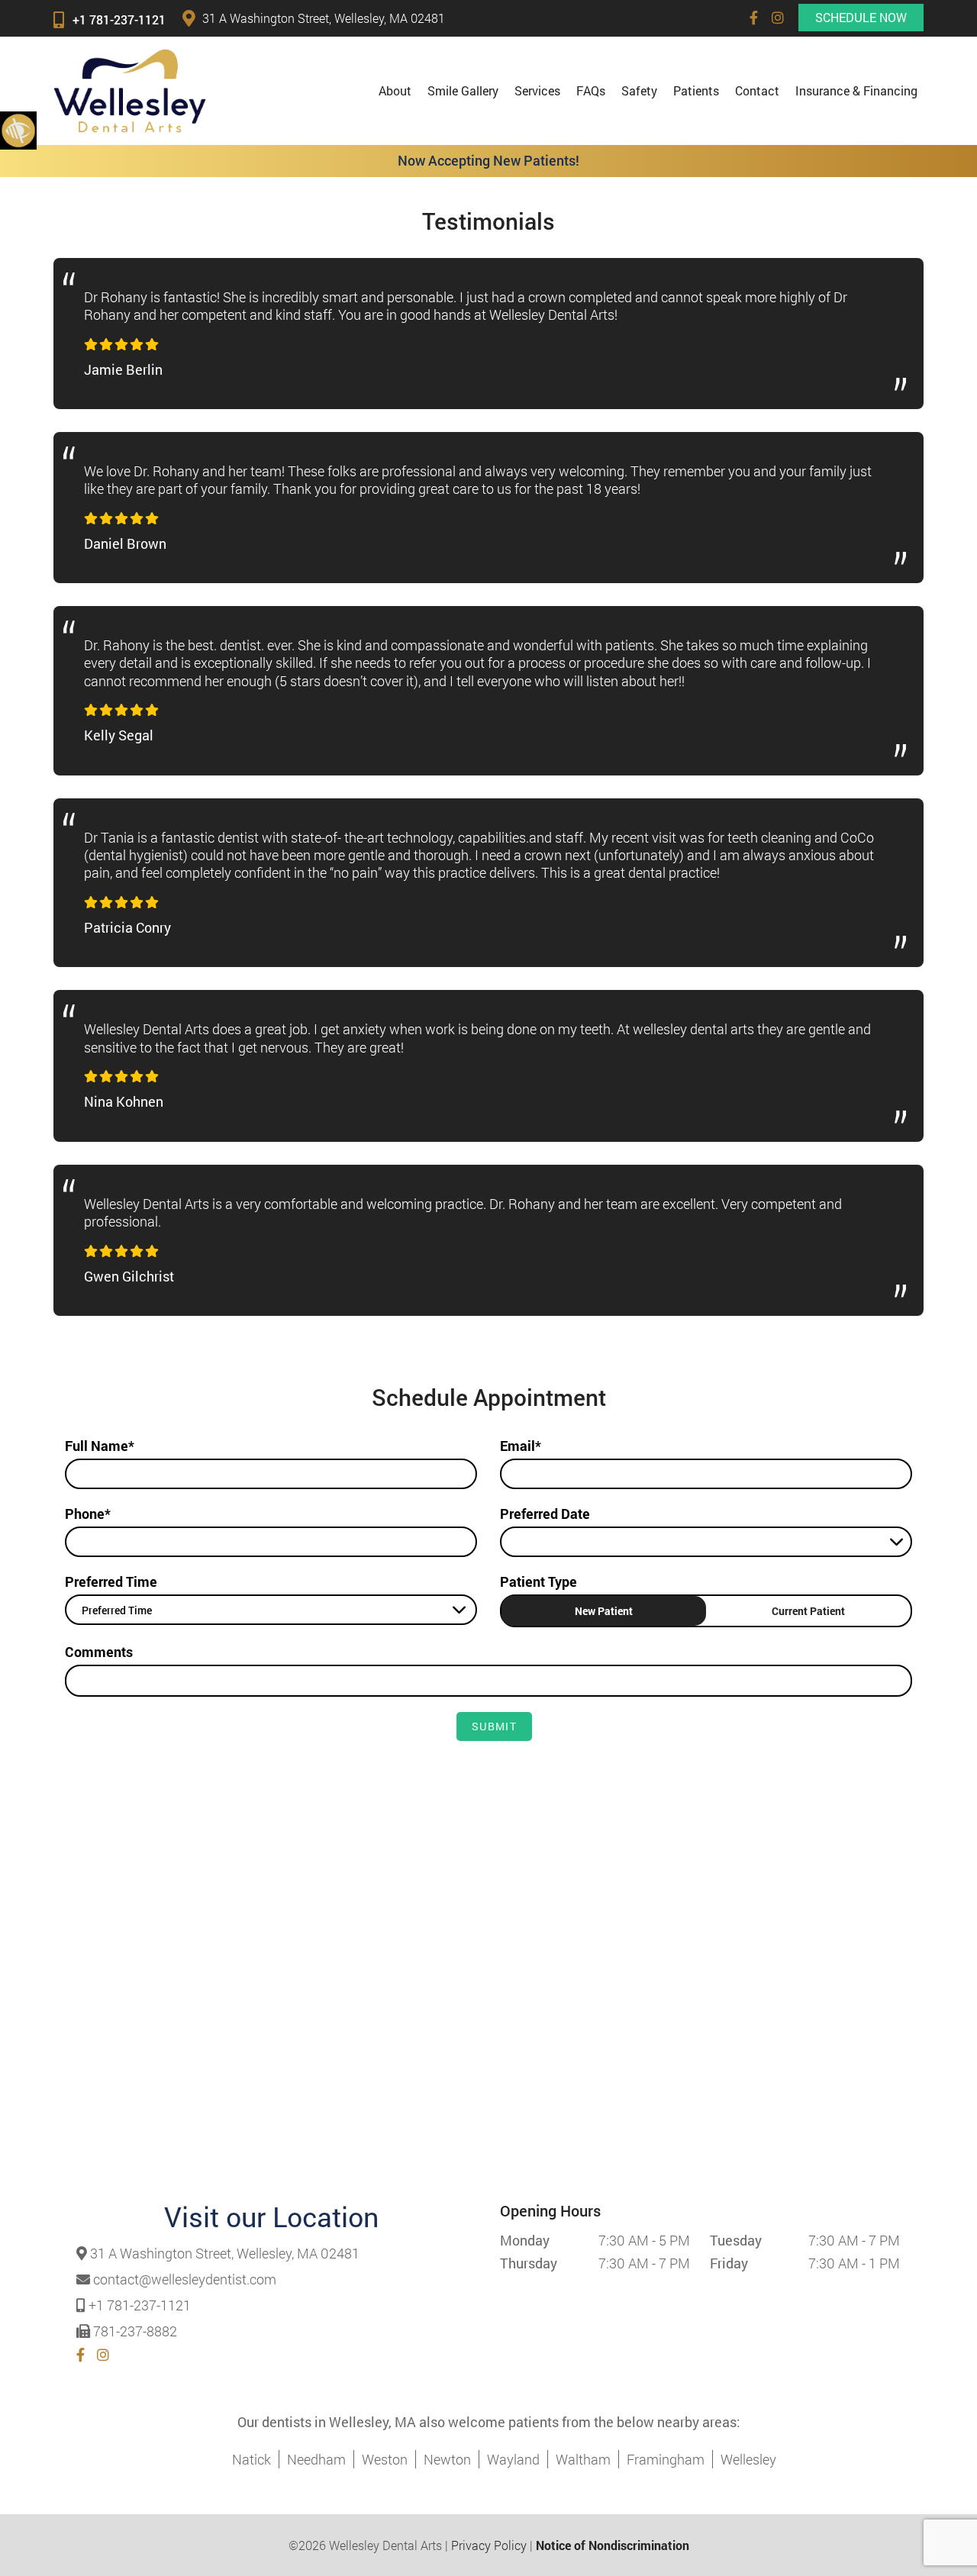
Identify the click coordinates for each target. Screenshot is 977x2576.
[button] (754, 18)
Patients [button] (696, 90)
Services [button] (537, 90)
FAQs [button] (591, 90)
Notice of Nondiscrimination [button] (613, 2545)
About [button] (395, 90)
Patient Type (538, 1581)
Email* (521, 1446)
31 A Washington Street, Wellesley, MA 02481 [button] (324, 18)
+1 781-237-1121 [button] (119, 19)
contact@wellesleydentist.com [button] (185, 2280)
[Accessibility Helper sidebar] (18, 130)
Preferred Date (545, 1514)
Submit (494, 1726)
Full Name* (100, 1446)
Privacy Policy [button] (489, 2545)
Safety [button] (639, 90)
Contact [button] (757, 90)
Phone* (88, 1514)
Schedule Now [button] (861, 17)
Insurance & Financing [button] (856, 90)
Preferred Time (111, 1581)
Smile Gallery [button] (463, 90)
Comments (99, 1652)
